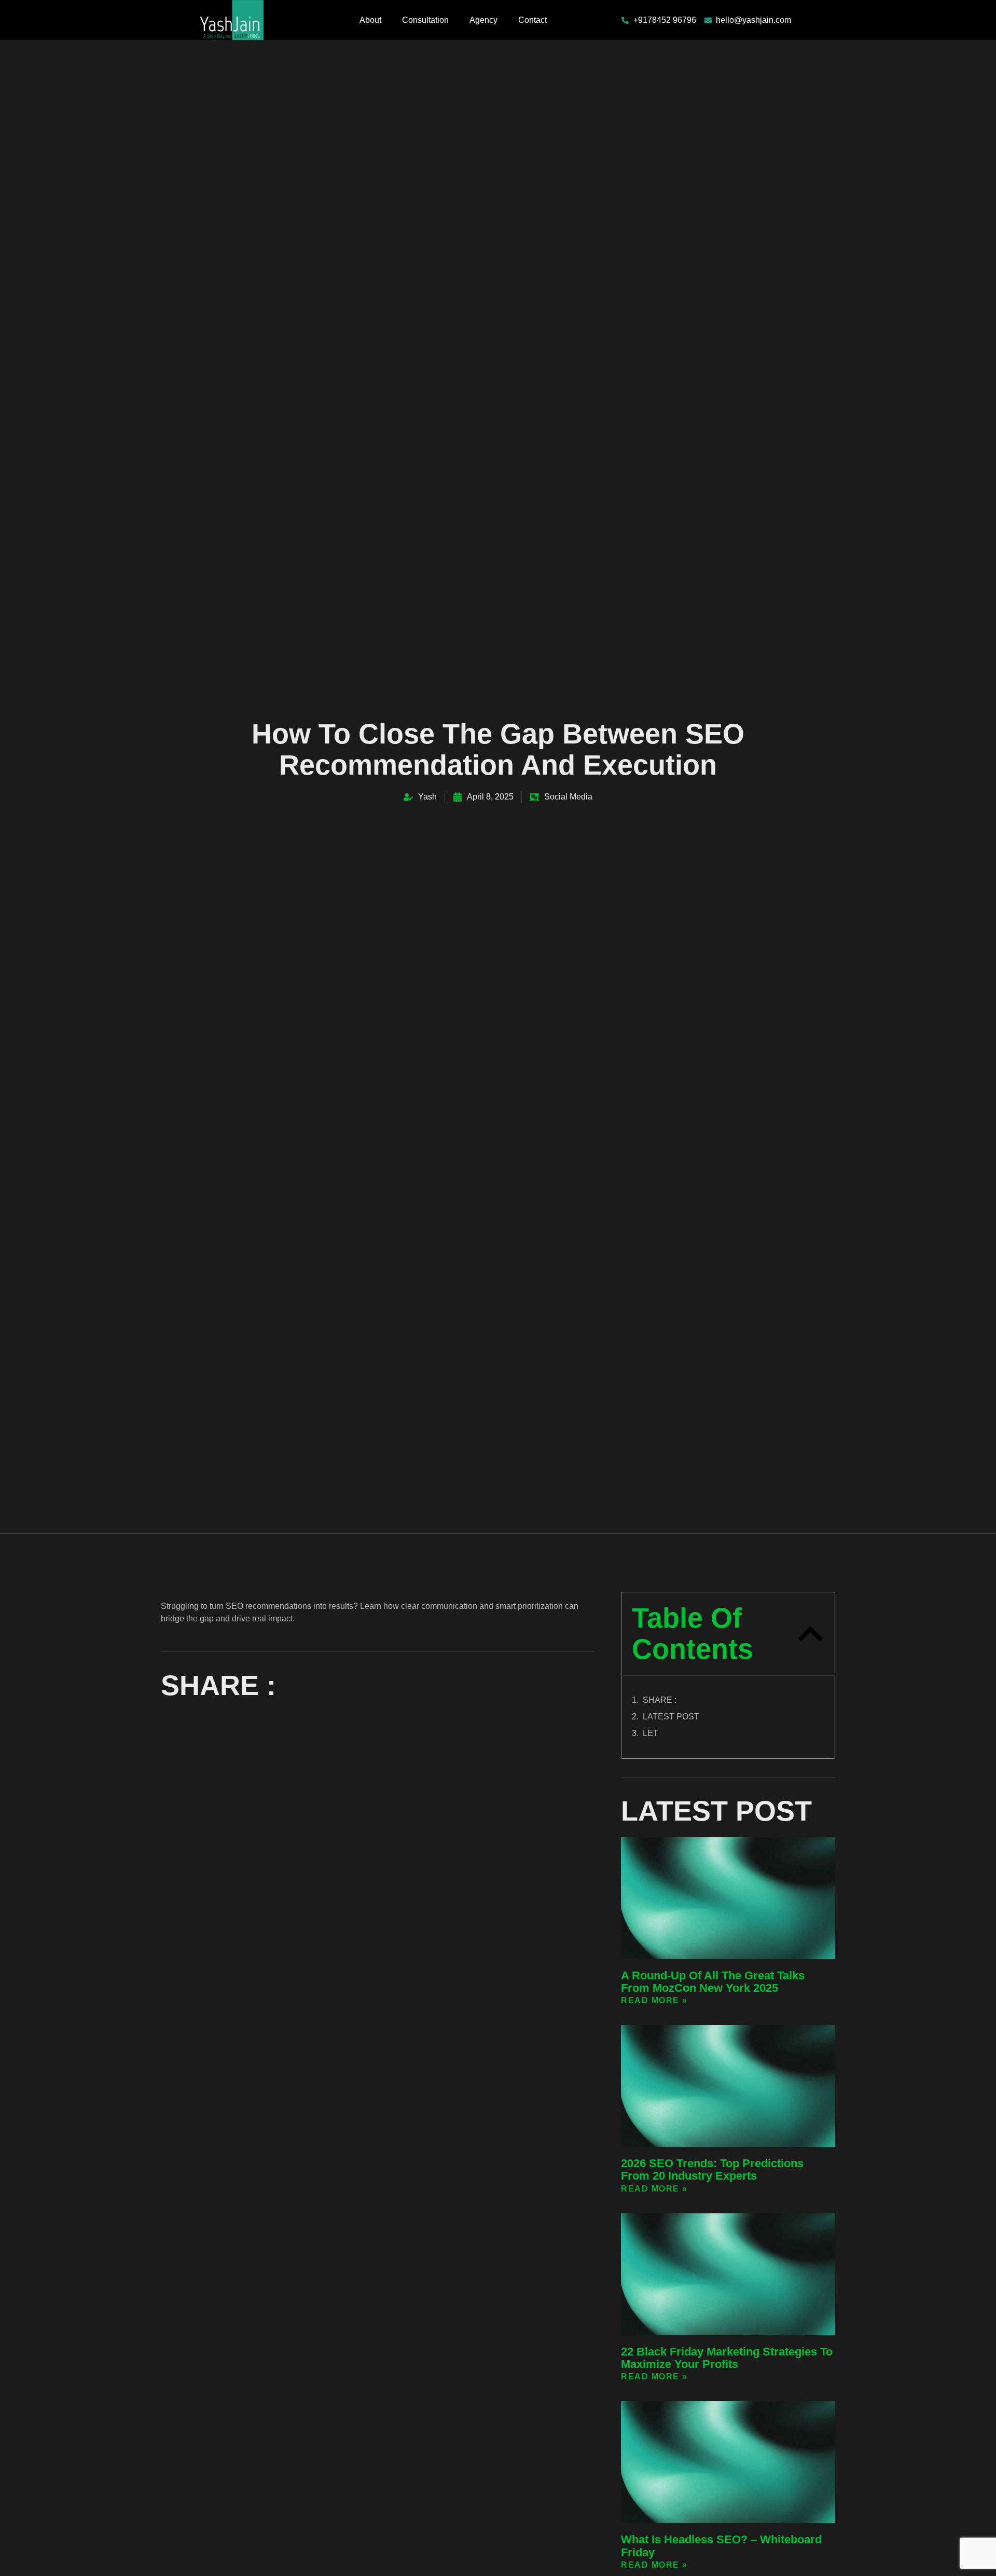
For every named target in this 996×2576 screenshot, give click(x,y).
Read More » (654, 2000)
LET (651, 1733)
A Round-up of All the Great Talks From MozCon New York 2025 (713, 1982)
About (370, 20)
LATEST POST (671, 1717)
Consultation (425, 20)
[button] (810, 1634)
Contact (532, 20)
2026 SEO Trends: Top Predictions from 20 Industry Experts (712, 2169)
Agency (483, 20)
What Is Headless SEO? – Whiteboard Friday (721, 2546)
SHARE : (660, 1700)
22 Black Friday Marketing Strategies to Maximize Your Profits (727, 2358)
